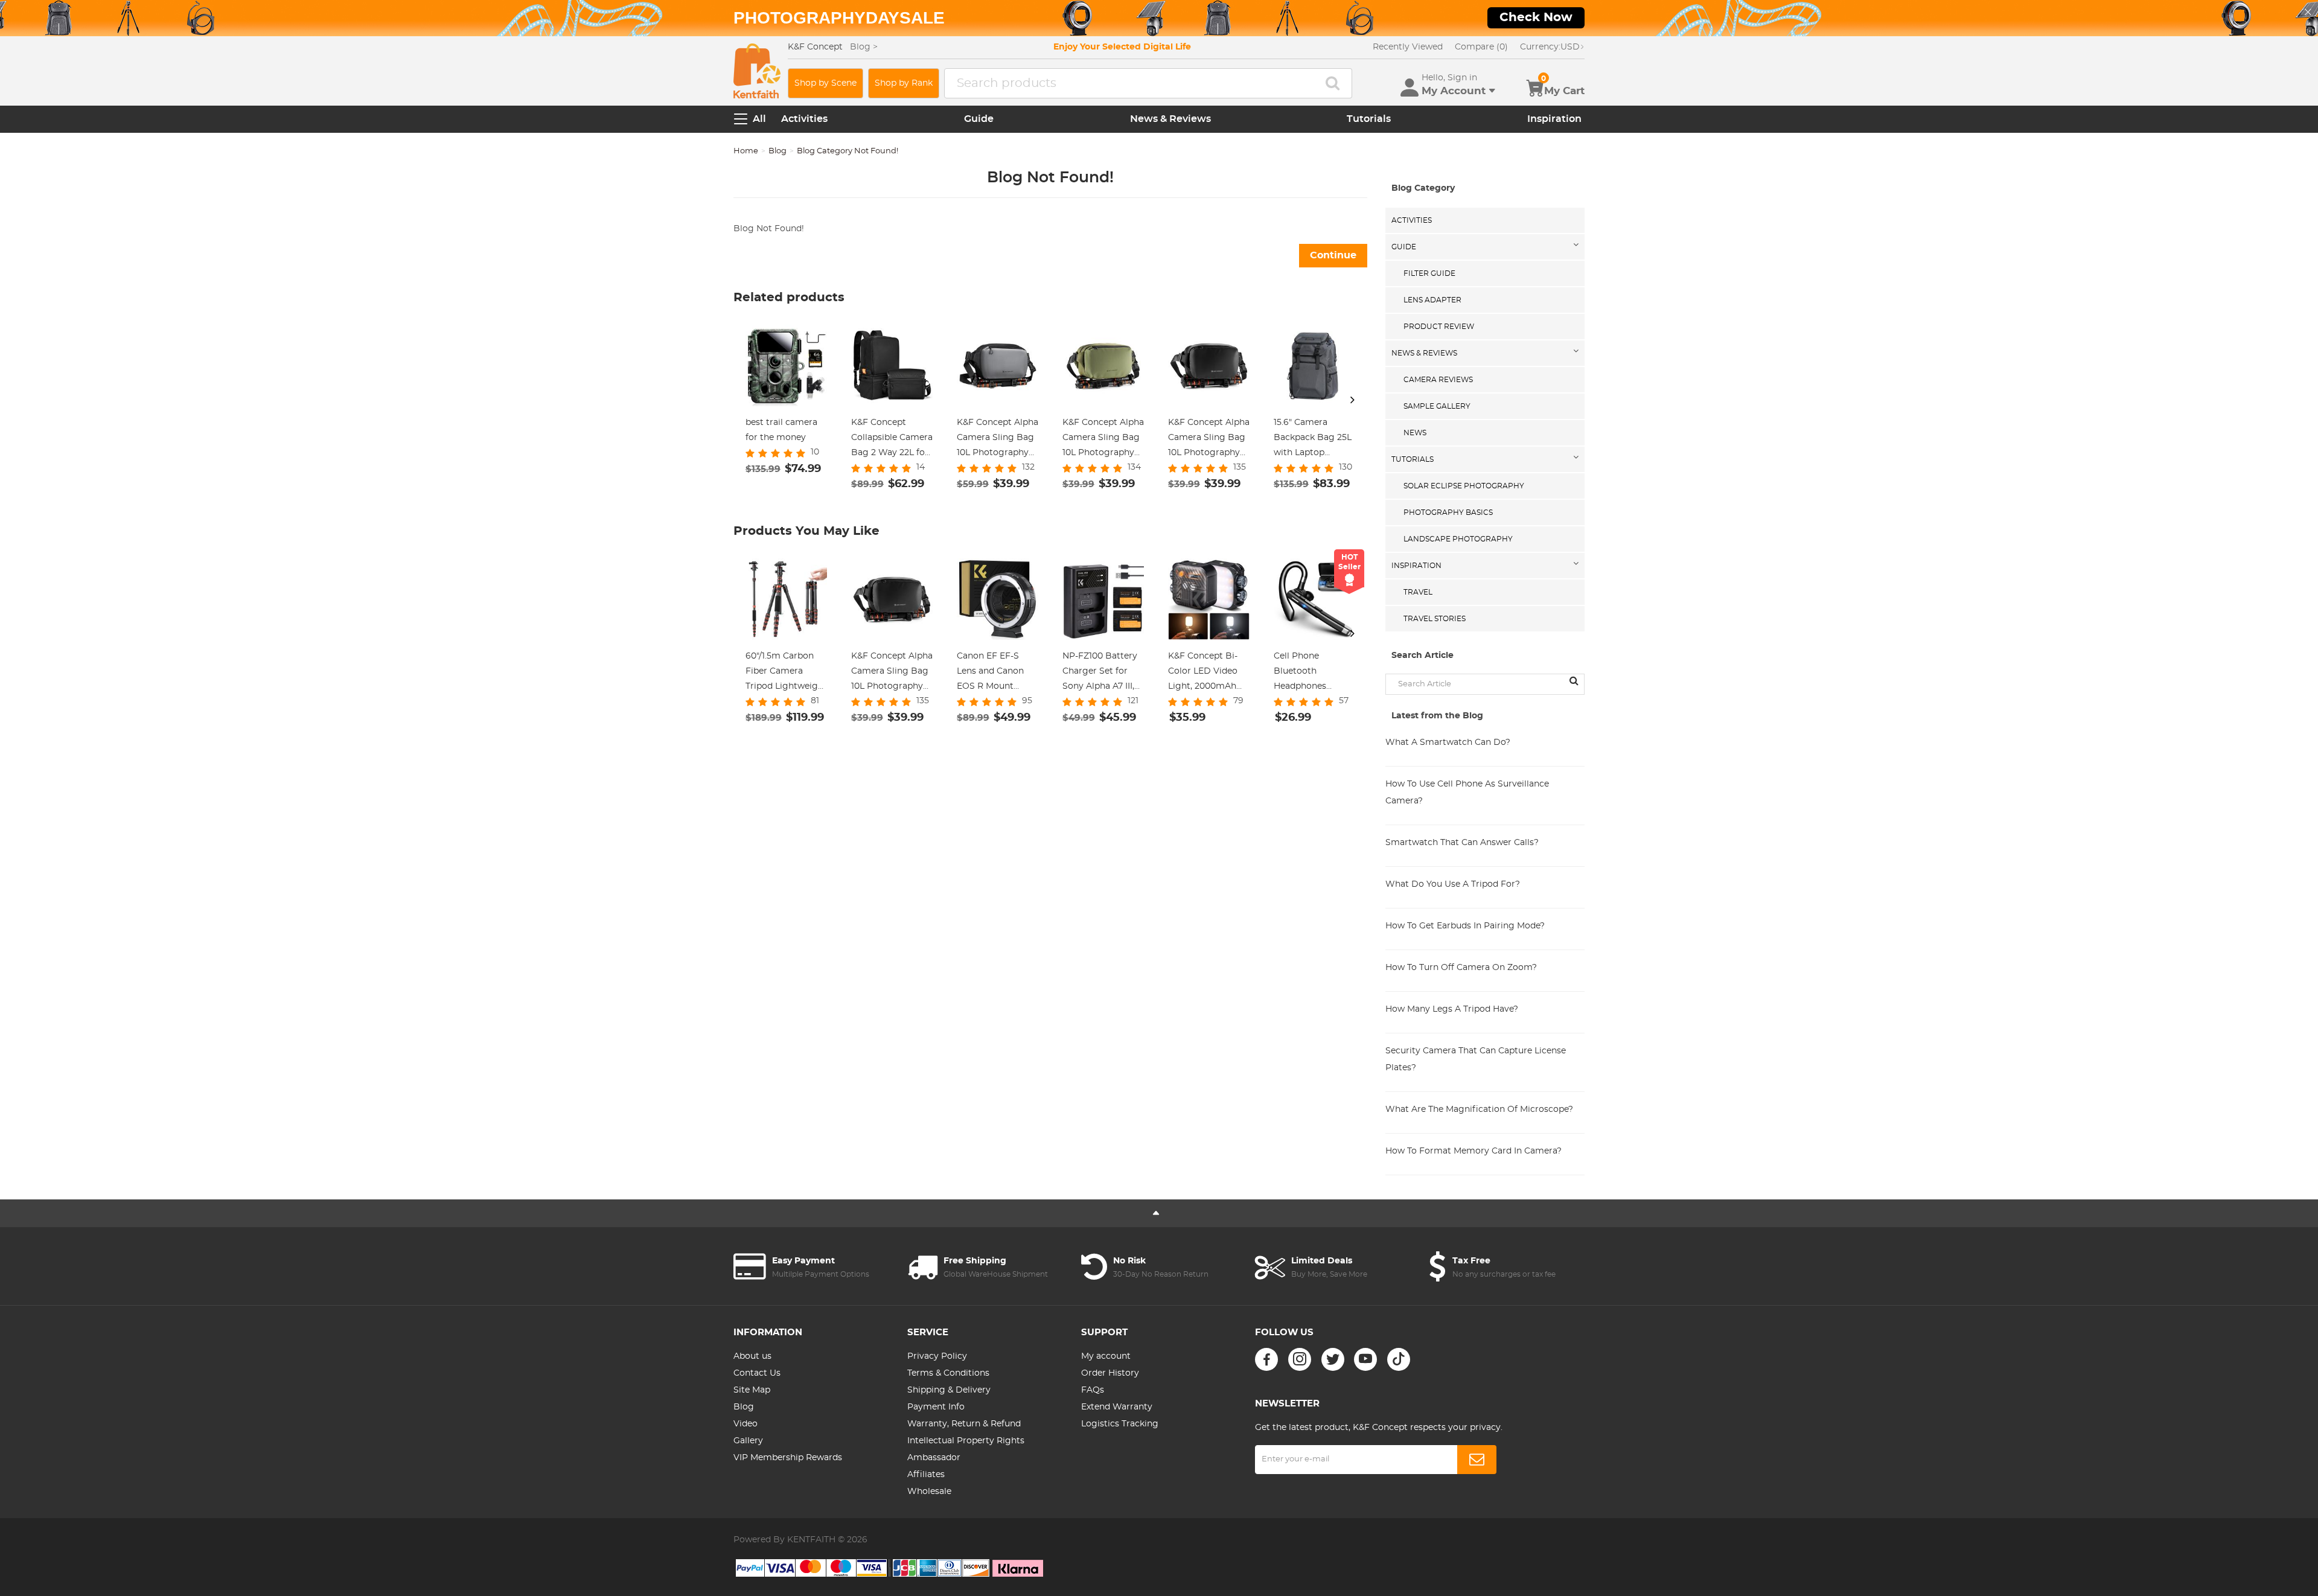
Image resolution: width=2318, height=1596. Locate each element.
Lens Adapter (1432, 300)
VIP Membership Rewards (788, 1458)
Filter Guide (1429, 273)
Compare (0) (1481, 47)
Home (746, 151)
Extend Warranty (1117, 1407)
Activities (804, 119)
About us (752, 1356)
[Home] (757, 71)
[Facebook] (1266, 1359)
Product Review (1439, 327)
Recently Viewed (1408, 47)
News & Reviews (1170, 119)
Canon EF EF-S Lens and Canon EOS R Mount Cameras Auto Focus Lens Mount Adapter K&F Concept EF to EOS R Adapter (997, 673)
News (1415, 433)
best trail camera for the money (781, 430)
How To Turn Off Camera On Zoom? (1461, 968)
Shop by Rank (904, 83)
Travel (1418, 592)
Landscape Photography (1458, 539)
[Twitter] (1333, 1359)
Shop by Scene (825, 83)
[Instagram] (1300, 1359)
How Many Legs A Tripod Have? (1452, 1009)
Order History (1110, 1373)
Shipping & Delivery (949, 1390)
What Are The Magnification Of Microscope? (1479, 1109)
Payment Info (936, 1407)
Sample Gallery (1437, 406)
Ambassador (934, 1458)
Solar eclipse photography (1464, 486)
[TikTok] (1399, 1359)
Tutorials (1369, 119)
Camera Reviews (1438, 380)
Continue (1333, 255)
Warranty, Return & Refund (964, 1424)
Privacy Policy (937, 1356)
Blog (777, 151)
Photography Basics (1448, 512)
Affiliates (926, 1475)
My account (1106, 1356)
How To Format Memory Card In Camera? (1473, 1151)
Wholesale (929, 1492)
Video (746, 1424)
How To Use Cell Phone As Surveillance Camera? (1467, 793)
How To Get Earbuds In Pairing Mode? (1465, 926)
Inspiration (1554, 119)
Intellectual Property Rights (966, 1441)
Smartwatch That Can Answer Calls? (1462, 843)
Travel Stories (1435, 619)
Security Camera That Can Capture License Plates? (1476, 1059)
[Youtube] (1365, 1359)
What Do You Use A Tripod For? (1453, 884)
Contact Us (757, 1373)
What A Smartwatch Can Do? (1448, 742)
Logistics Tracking (1120, 1424)
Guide (979, 119)
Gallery (748, 1441)
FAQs (1093, 1390)
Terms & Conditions (948, 1373)
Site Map (752, 1390)
